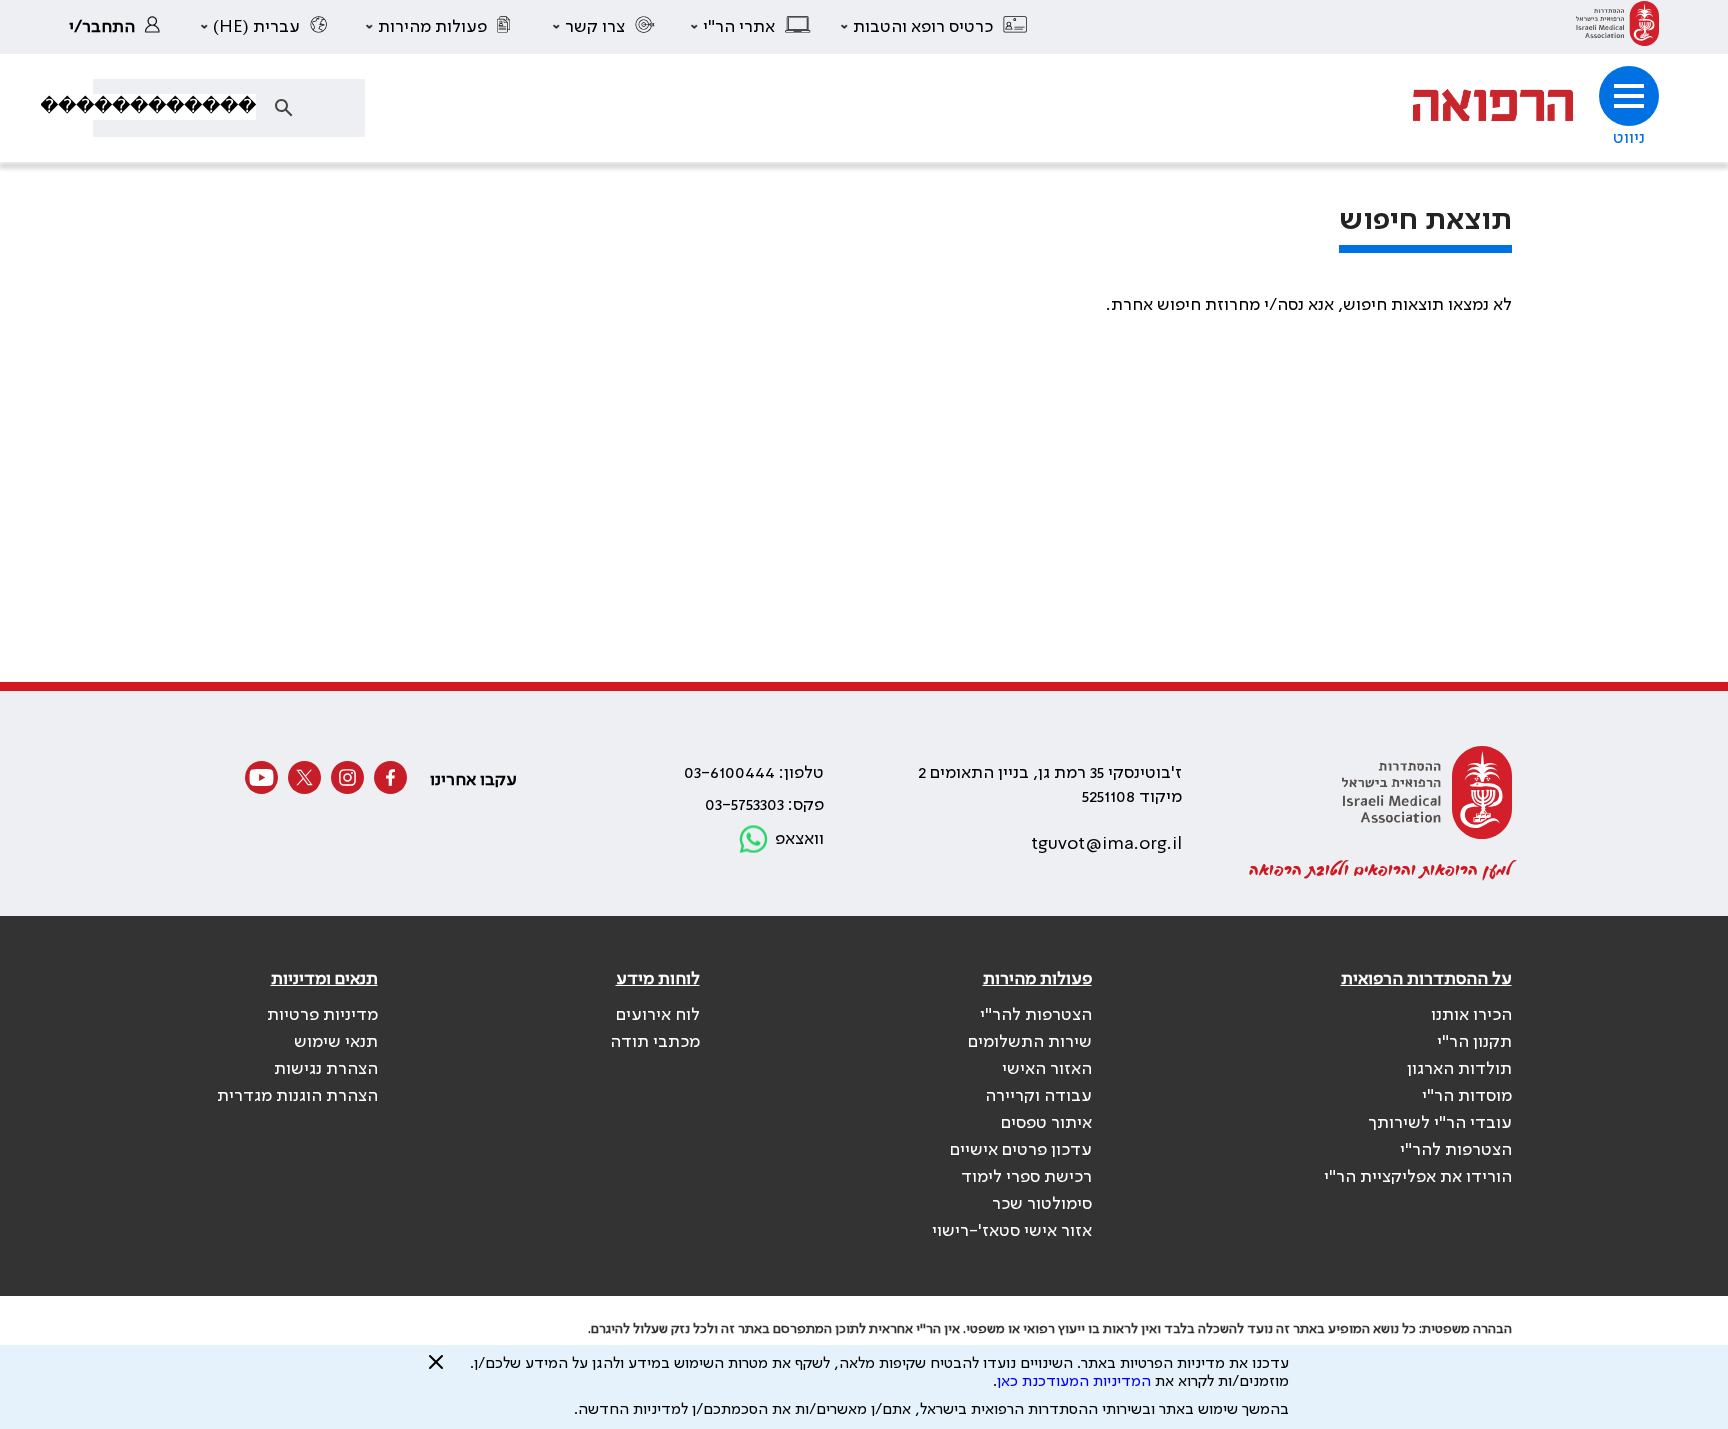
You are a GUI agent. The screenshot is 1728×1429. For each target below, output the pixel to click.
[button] (935, 27)
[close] (436, 1370)
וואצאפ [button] (799, 839)
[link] (1617, 27)
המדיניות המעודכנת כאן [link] (1074, 1382)
